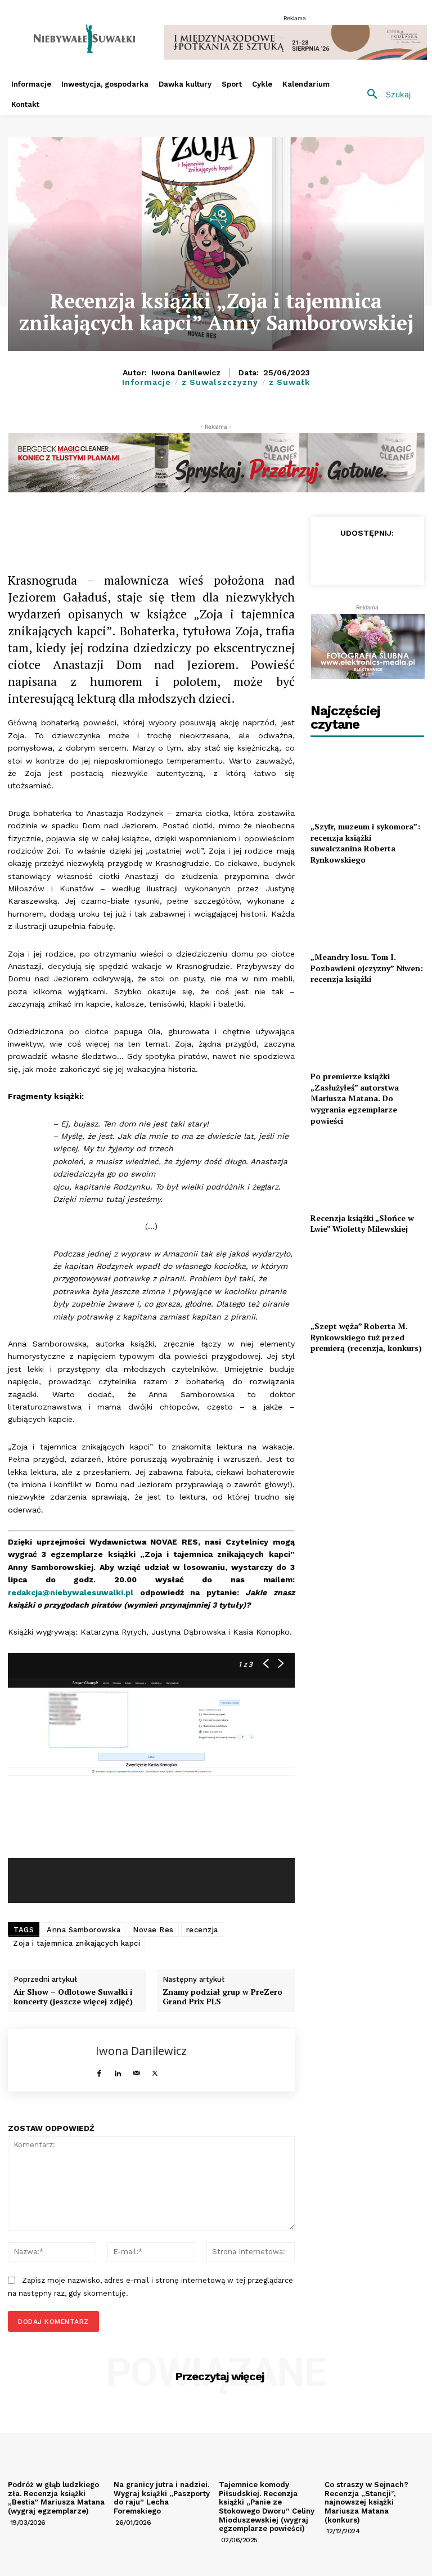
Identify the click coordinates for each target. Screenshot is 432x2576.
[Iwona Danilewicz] (52, 2060)
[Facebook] (91, 528)
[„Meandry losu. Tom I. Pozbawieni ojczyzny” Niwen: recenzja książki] (367, 911)
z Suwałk (289, 382)
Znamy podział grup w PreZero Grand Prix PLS (222, 1997)
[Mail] (136, 2070)
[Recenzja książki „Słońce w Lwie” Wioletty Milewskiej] (367, 1171)
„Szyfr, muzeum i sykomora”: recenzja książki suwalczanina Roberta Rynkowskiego (365, 843)
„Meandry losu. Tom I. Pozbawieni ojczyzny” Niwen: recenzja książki (367, 968)
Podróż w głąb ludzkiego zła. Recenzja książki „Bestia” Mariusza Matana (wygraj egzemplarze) (56, 2498)
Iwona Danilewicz (186, 373)
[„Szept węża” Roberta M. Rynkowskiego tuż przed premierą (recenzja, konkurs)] (367, 1280)
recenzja (202, 1930)
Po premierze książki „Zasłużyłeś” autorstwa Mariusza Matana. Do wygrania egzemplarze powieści (355, 1098)
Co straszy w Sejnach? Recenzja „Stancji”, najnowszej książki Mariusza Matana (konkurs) (366, 2502)
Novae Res (153, 1930)
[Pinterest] (220, 528)
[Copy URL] (117, 528)
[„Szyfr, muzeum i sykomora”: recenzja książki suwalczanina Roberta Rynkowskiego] (367, 780)
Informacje (147, 382)
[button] (385, 95)
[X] (143, 528)
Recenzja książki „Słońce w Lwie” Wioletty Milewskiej (362, 1224)
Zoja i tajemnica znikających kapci (76, 1943)
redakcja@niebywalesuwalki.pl (71, 1592)
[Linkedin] (195, 528)
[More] (247, 528)
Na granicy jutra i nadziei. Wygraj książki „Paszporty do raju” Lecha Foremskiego (162, 2498)
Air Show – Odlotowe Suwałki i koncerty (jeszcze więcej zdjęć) (73, 1997)
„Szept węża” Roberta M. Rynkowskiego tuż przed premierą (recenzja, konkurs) (366, 1337)
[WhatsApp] (169, 528)
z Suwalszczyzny (220, 382)
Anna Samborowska (84, 1930)
